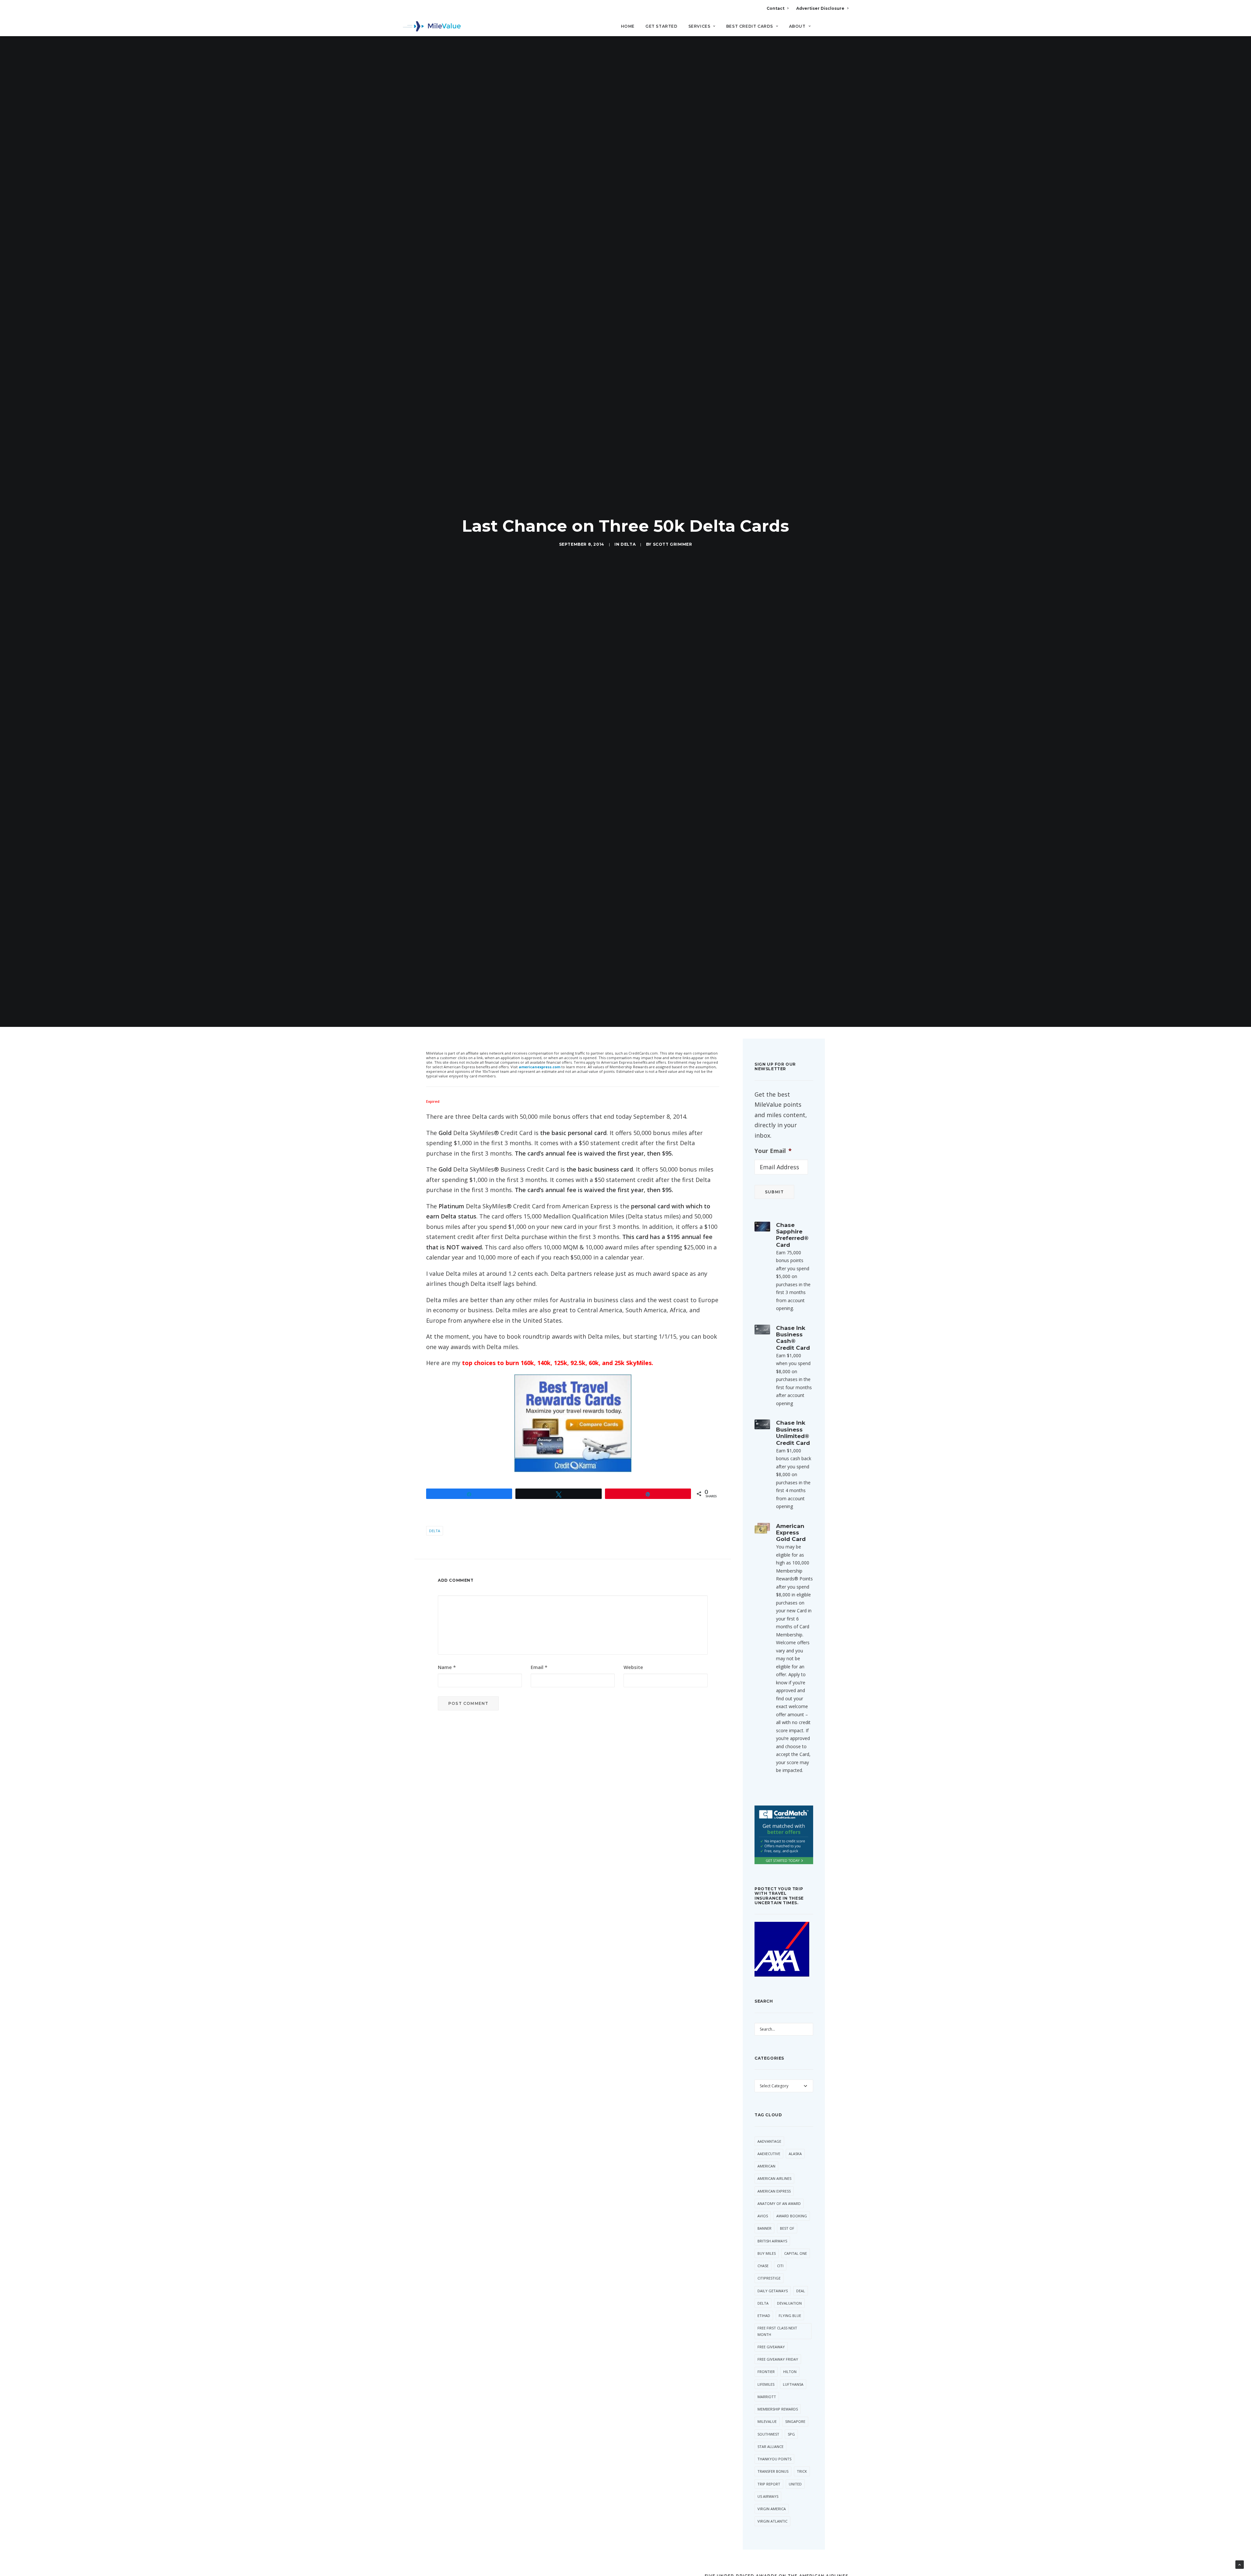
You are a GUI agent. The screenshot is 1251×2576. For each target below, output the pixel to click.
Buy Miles (767, 2257)
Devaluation (789, 2307)
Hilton (790, 2375)
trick (802, 2475)
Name (447, 1671)
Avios (763, 2219)
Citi (780, 2269)
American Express (774, 2195)
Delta (628, 546)
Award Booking (792, 2219)
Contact (776, 8)
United (795, 2488)
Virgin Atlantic (772, 2525)
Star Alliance (770, 2450)
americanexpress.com (539, 1070)
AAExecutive (769, 2157)
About (797, 26)
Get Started (661, 26)
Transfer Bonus (773, 2475)
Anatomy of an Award (779, 2207)
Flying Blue (790, 2319)
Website (633, 1671)
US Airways (768, 2500)
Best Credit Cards (750, 26)
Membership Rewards (778, 2413)
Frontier (766, 2375)
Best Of (787, 2232)
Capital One (796, 2257)
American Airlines (774, 2182)
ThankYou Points (774, 2462)
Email (539, 1671)
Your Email (773, 1154)
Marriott (767, 2400)
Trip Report (769, 2488)
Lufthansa (793, 2388)
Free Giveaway (771, 2350)
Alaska (795, 2157)
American (766, 2170)
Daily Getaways (773, 2294)
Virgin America (772, 2512)
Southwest (768, 2438)
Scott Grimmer (673, 546)
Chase (763, 2269)
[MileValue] (432, 26)
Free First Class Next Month (777, 2335)
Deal (801, 2294)
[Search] (844, 29)
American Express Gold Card (791, 1536)
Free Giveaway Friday (778, 2363)
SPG (791, 2438)
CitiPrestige (769, 2282)
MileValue (767, 2425)
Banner (764, 2232)
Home (628, 26)
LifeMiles (766, 2388)
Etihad (764, 2319)
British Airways (772, 2245)
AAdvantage (769, 2145)
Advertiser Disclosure (820, 8)
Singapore (795, 2425)
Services (699, 26)
